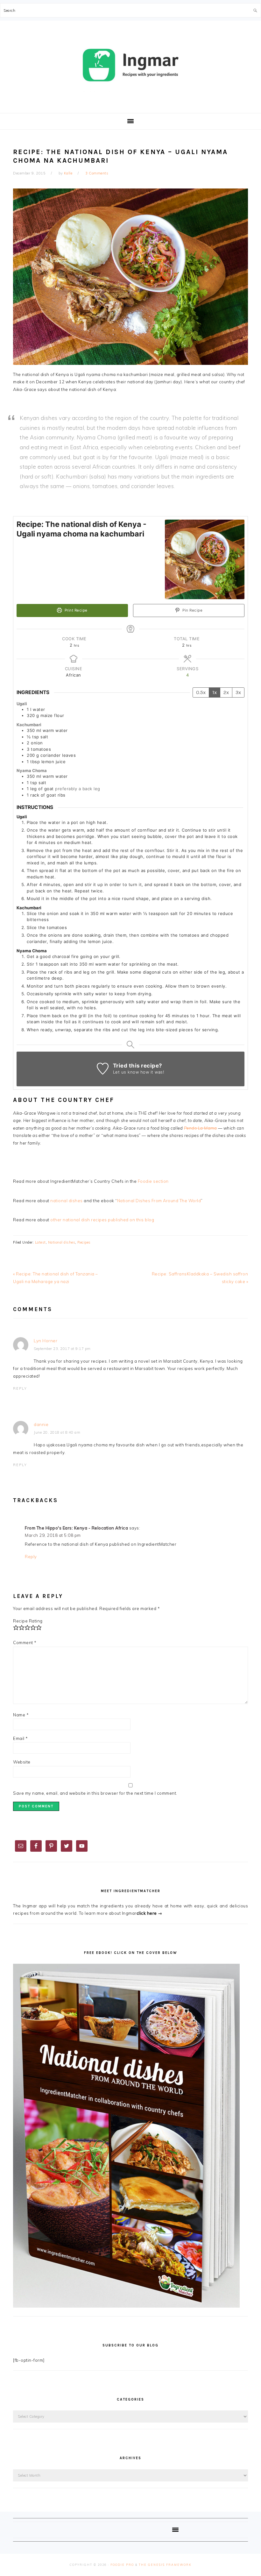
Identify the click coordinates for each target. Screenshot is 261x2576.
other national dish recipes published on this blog (102, 1220)
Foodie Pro (122, 2565)
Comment (25, 1643)
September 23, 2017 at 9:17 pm (62, 1349)
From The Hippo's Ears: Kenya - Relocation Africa (76, 1528)
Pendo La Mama (201, 1128)
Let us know (126, 1072)
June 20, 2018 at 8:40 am (57, 1432)
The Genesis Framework (165, 2565)
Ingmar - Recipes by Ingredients (130, 65)
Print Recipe (75, 610)
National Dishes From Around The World (159, 1201)
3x (238, 692)
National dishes (62, 1242)
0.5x (201, 692)
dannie (41, 1424)
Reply (20, 1388)
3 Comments (97, 173)
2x (226, 692)
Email (21, 1738)
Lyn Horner (46, 1341)
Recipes (84, 1242)
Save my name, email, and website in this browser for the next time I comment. (95, 1793)
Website (22, 1762)
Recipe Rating (28, 1621)
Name (21, 1715)
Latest (40, 1242)
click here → (149, 1913)
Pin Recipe (192, 610)
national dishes (67, 1201)
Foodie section (153, 1181)
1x (215, 692)
